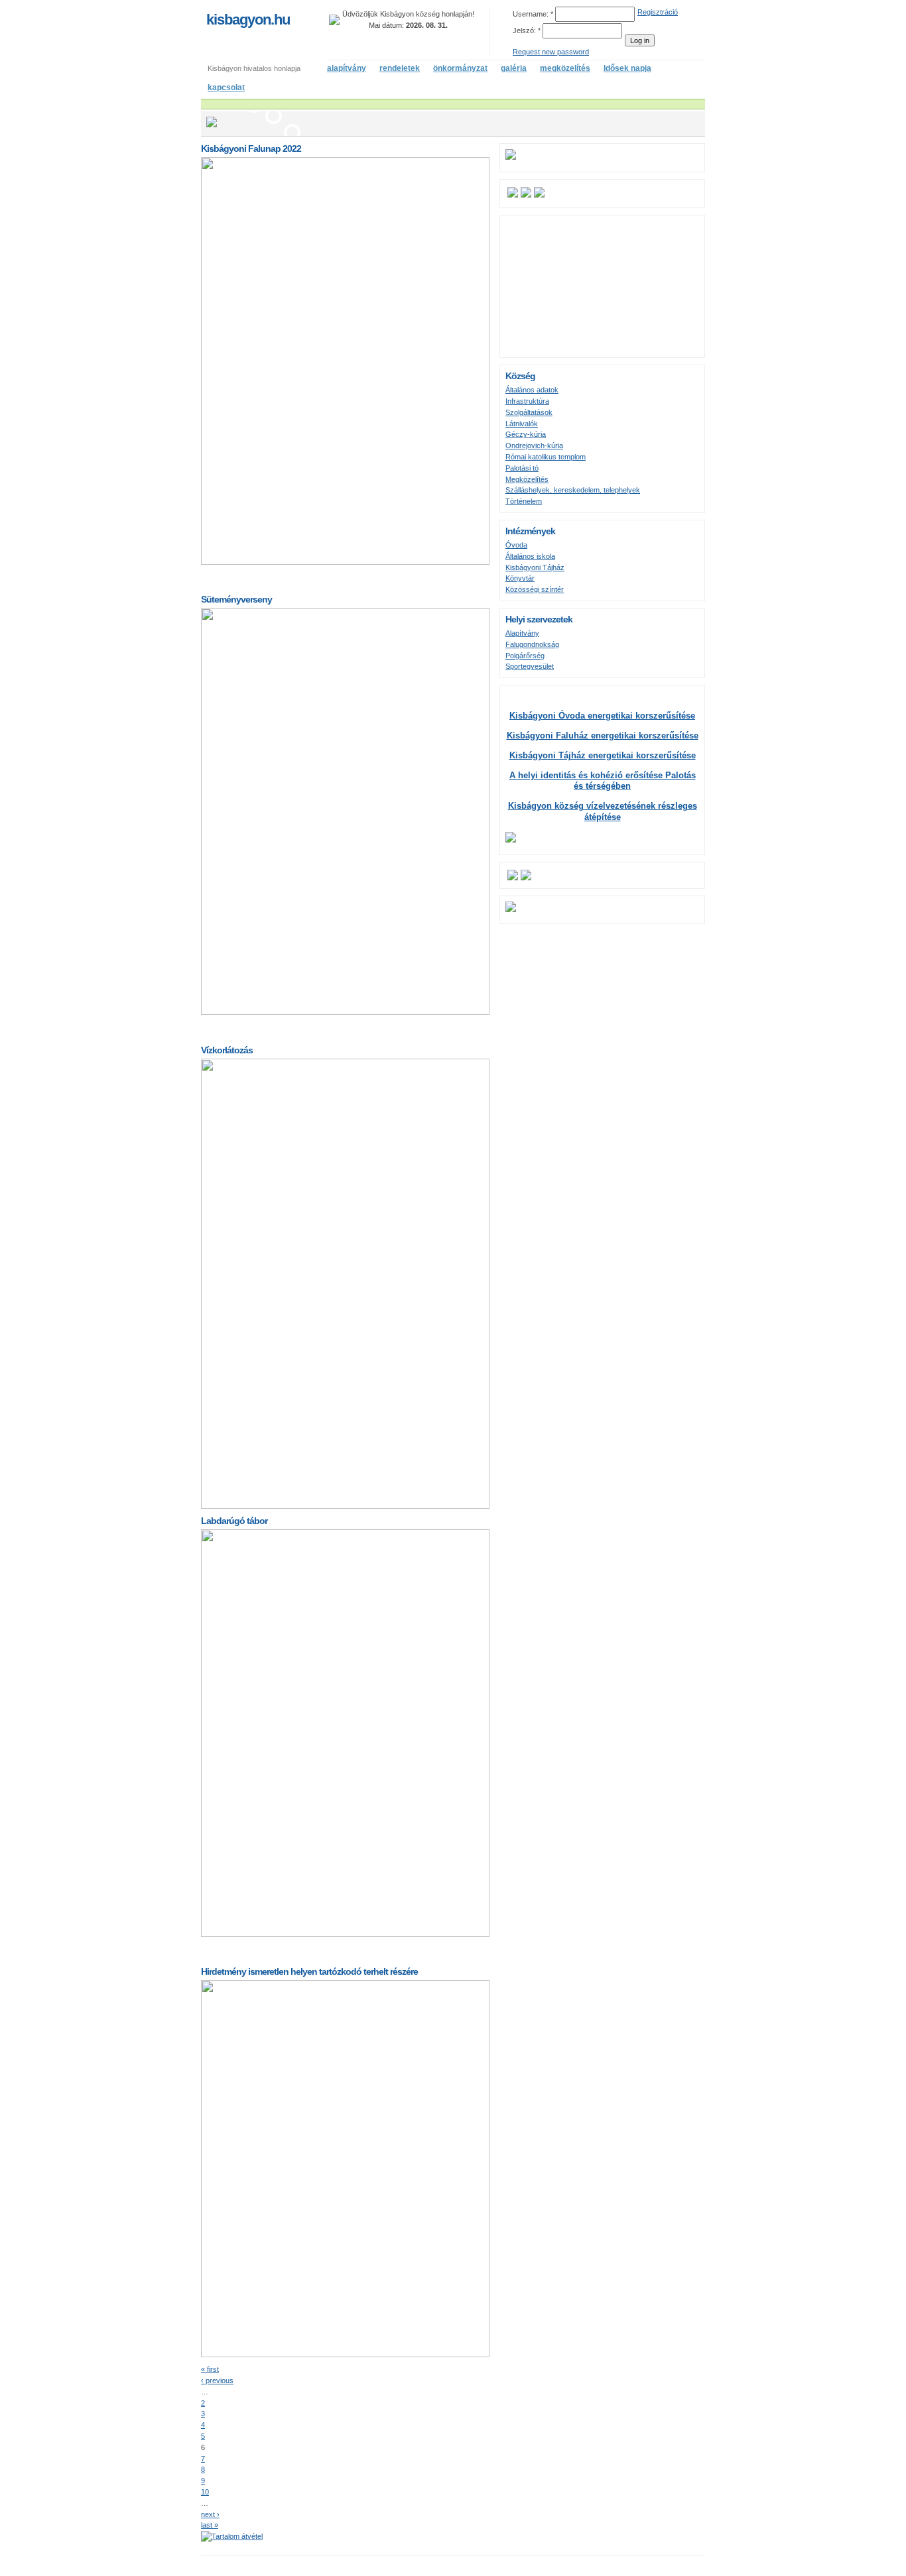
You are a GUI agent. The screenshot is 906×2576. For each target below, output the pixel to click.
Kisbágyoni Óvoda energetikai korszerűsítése (602, 716)
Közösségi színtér (535, 589)
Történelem (524, 501)
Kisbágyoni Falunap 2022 (251, 148)
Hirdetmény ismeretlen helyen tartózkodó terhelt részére (309, 1971)
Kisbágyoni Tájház (535, 567)
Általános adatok (532, 390)
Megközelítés (527, 479)
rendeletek (400, 68)
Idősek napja (627, 68)
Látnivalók (522, 424)
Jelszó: (527, 30)
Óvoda (516, 545)
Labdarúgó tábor (234, 1521)
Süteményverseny (236, 599)
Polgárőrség (525, 656)
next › (210, 2514)
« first (210, 2369)
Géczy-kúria (526, 434)
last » (210, 2525)
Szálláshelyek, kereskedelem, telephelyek (573, 490)
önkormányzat (460, 68)
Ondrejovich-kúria (534, 445)
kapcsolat (226, 88)
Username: (533, 14)
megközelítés (565, 68)
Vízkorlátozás (227, 1050)
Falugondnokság (532, 644)
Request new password (551, 52)
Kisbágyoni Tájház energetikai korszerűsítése (603, 755)
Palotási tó (522, 468)
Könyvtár (520, 578)
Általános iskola (530, 556)
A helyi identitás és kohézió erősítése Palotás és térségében (603, 781)
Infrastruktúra (527, 401)
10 (205, 2492)
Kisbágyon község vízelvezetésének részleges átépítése (603, 811)
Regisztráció (658, 12)
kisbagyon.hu (248, 20)
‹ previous (217, 2380)
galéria (514, 68)
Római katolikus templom (546, 457)
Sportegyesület (530, 666)
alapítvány (347, 68)
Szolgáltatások (529, 412)
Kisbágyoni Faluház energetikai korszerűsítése (603, 735)
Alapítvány (522, 633)
